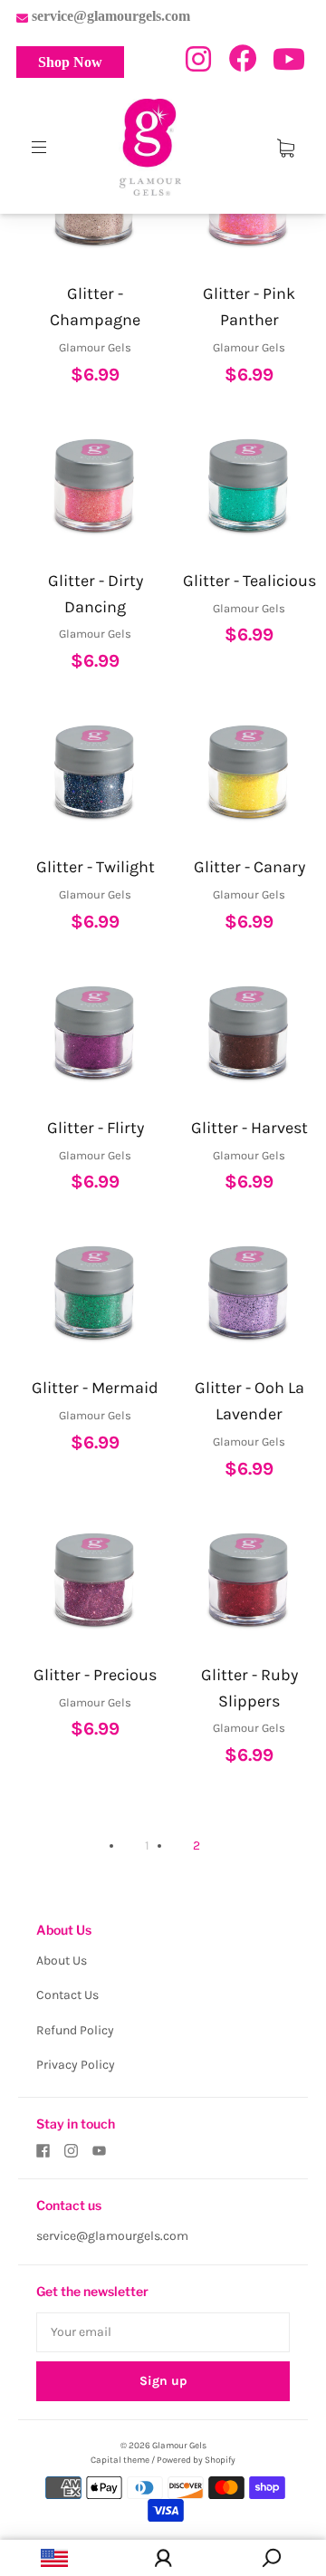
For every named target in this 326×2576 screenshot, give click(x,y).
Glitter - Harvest (249, 1128)
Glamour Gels (179, 2446)
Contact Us (67, 1995)
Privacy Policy (76, 2065)
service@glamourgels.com (112, 2236)
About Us (62, 1961)
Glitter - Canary (249, 867)
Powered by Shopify (196, 2460)
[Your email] (163, 2332)
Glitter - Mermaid (95, 1388)
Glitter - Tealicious (249, 581)
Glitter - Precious (95, 1675)
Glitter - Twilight (96, 867)
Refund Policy (75, 2030)
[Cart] (286, 147)
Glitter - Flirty (96, 1128)
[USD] (54, 2558)
